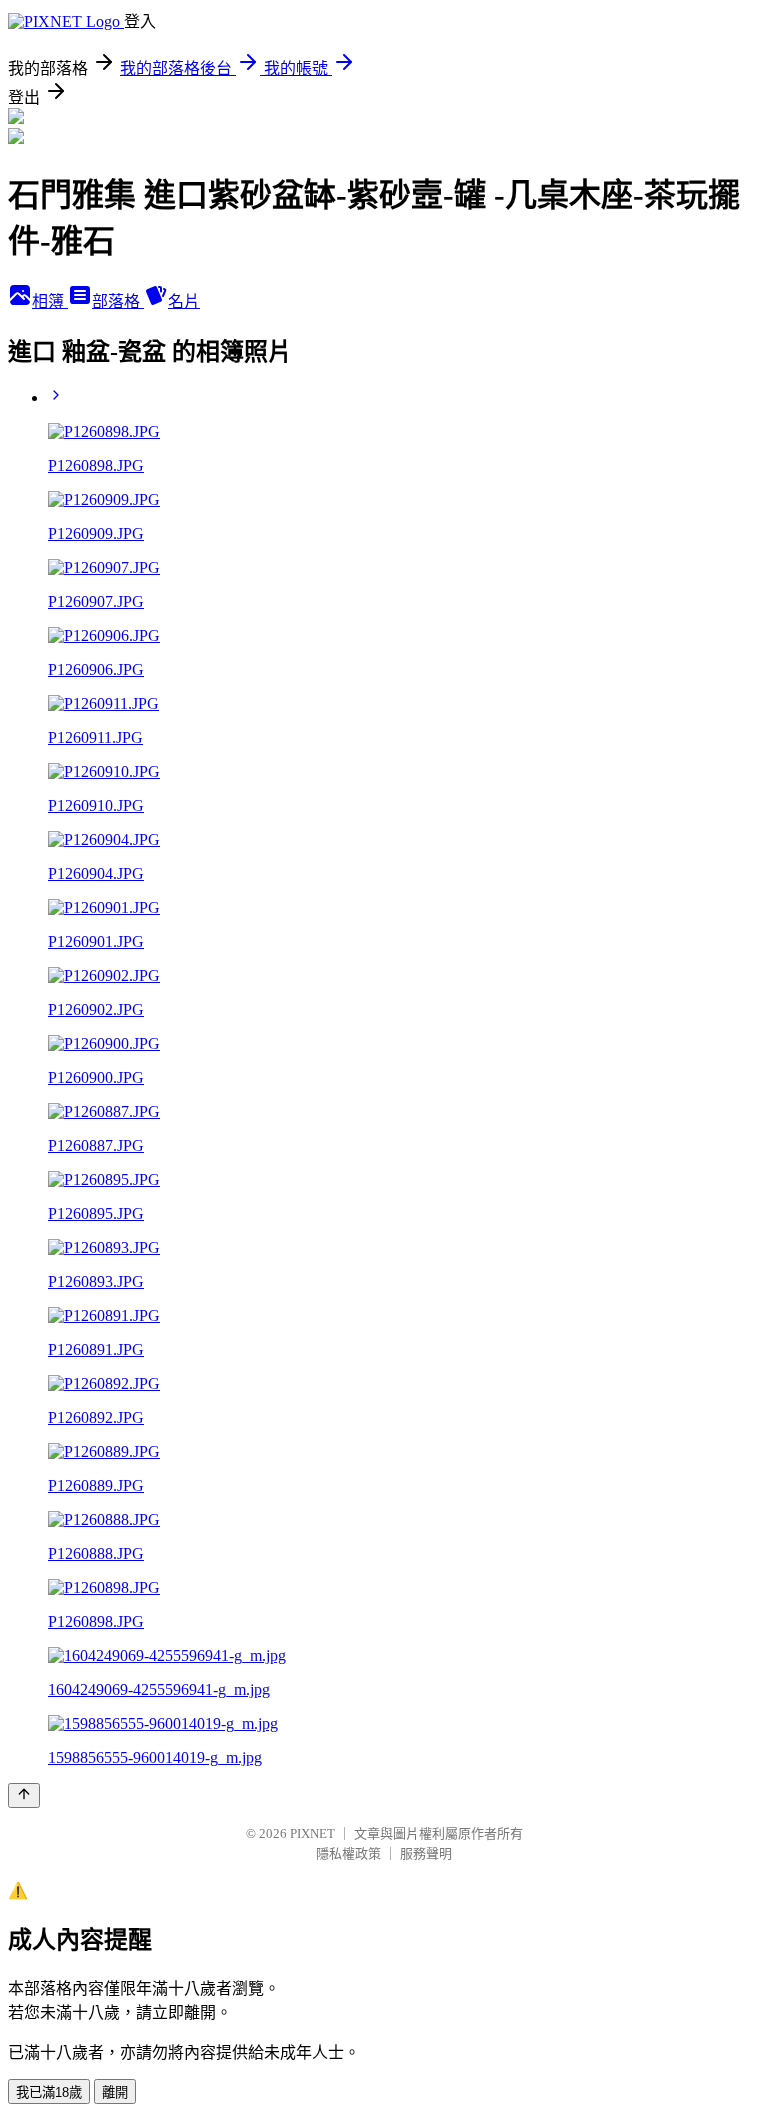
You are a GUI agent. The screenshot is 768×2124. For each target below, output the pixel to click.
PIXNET (312, 1833)
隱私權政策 (348, 1853)
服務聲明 (426, 1853)
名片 (184, 301)
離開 (115, 2092)
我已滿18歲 (49, 2092)
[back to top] (24, 1795)
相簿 (50, 301)
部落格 (118, 301)
